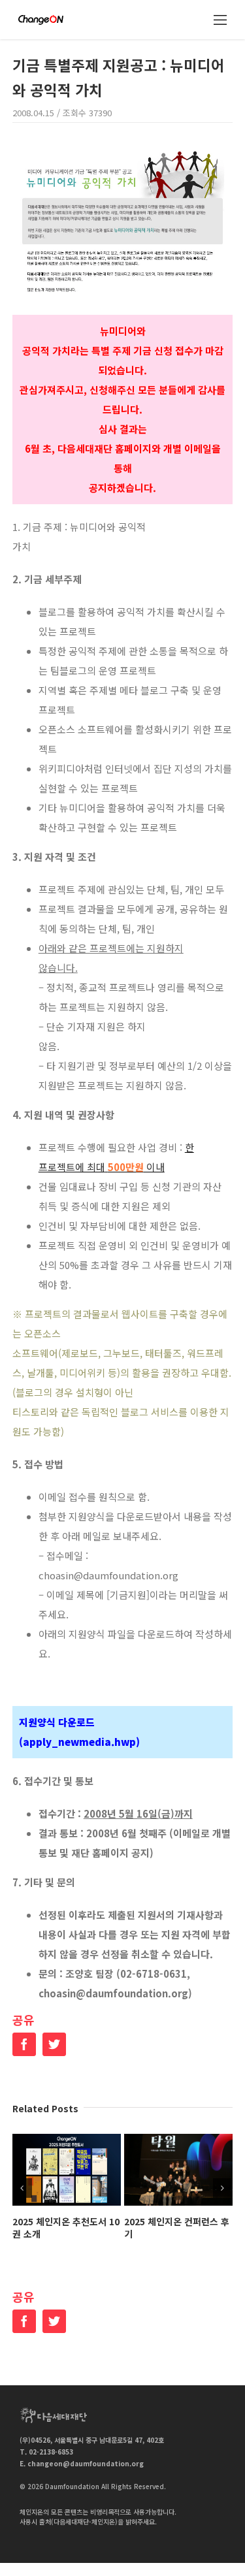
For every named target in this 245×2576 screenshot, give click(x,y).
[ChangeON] (41, 20)
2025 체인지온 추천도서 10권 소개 (66, 2228)
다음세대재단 (54, 2415)
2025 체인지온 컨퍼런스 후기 (177, 2228)
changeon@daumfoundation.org (86, 2463)
